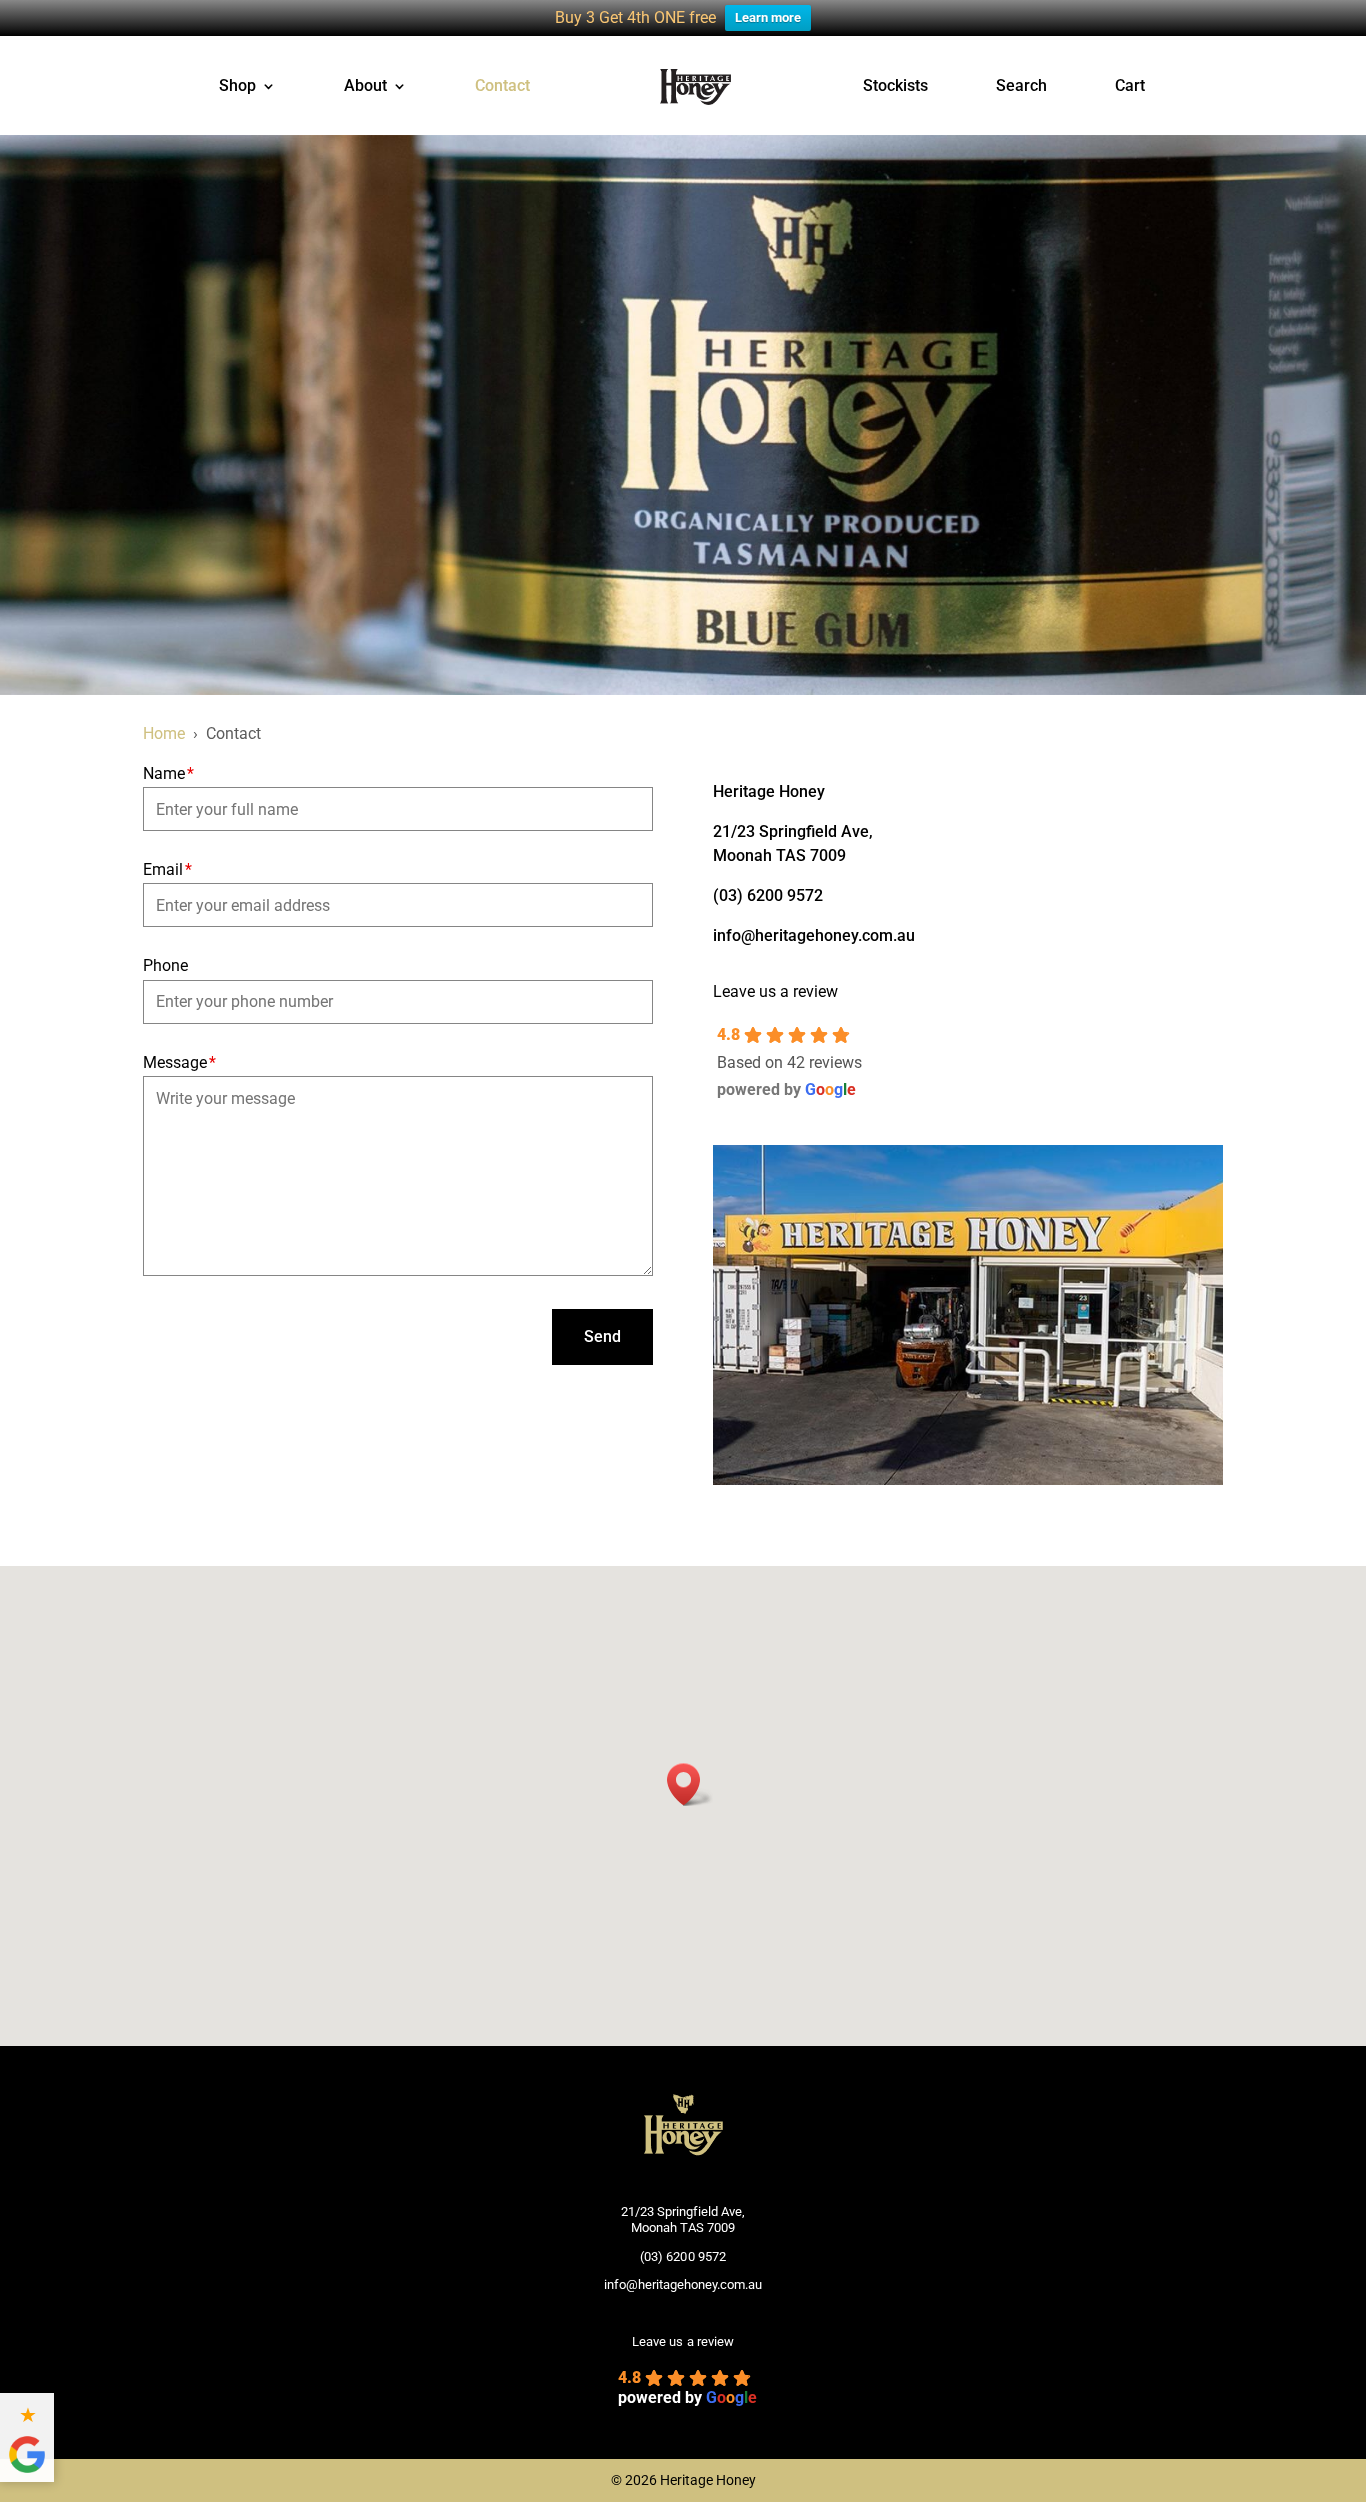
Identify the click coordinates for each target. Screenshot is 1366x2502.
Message (179, 1062)
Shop (237, 87)
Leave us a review (775, 991)
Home (164, 733)
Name (168, 773)
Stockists (895, 87)
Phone (165, 965)
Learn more (768, 17)
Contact (502, 87)
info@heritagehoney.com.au (814, 935)
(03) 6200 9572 (768, 895)
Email (167, 869)
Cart (1130, 87)
